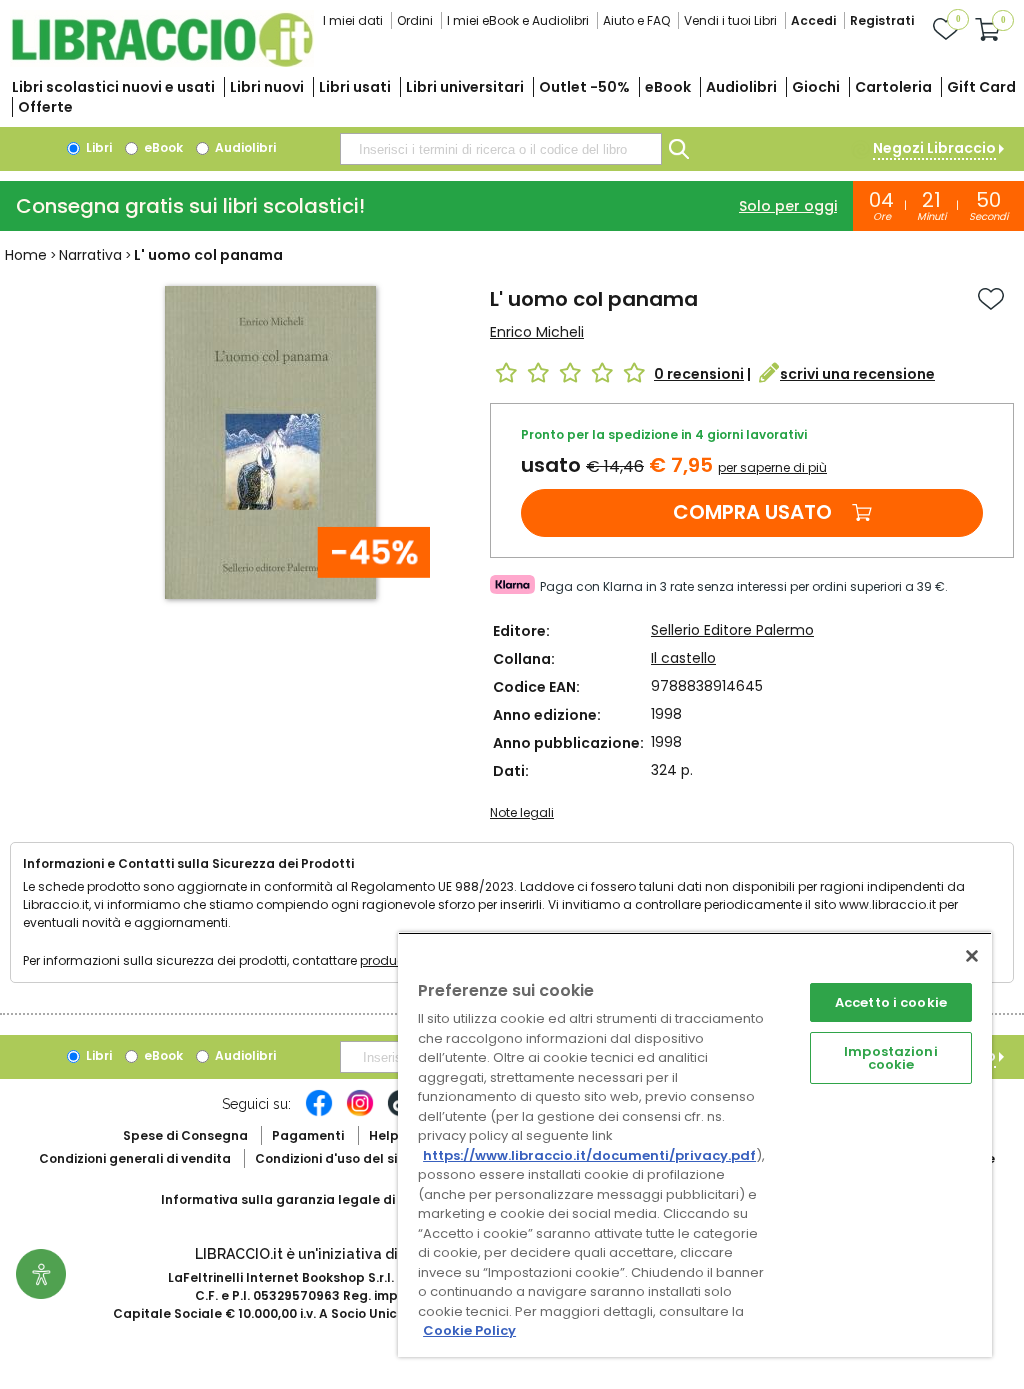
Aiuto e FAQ (636, 20)
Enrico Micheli (537, 332)
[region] (695, 1144)
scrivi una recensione (857, 374)
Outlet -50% (584, 87)
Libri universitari (465, 87)
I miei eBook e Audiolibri (518, 20)
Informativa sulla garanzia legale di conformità (316, 1199)
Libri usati (355, 87)
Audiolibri (741, 87)
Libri (97, 147)
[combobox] (501, 149)
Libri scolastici (113, 87)
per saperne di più (772, 467)
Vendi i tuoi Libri (730, 20)
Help (384, 1135)
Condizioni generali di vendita (135, 1158)
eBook (668, 87)
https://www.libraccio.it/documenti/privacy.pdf (589, 1155)
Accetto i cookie (891, 1002)
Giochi (816, 87)
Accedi (813, 20)
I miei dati (353, 20)
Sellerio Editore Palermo (732, 630)
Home (26, 255)
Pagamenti (308, 1135)
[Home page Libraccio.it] (162, 62)
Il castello (683, 658)
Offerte (45, 107)
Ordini (415, 20)
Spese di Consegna (185, 1135)
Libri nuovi (267, 87)
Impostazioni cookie (891, 1058)
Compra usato (752, 512)
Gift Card (981, 87)
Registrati (882, 20)
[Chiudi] (972, 956)
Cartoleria (893, 87)
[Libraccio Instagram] (360, 1113)
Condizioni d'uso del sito (333, 1158)
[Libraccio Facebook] (319, 1113)
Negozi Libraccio (934, 148)
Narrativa (90, 255)
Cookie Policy (469, 1330)
